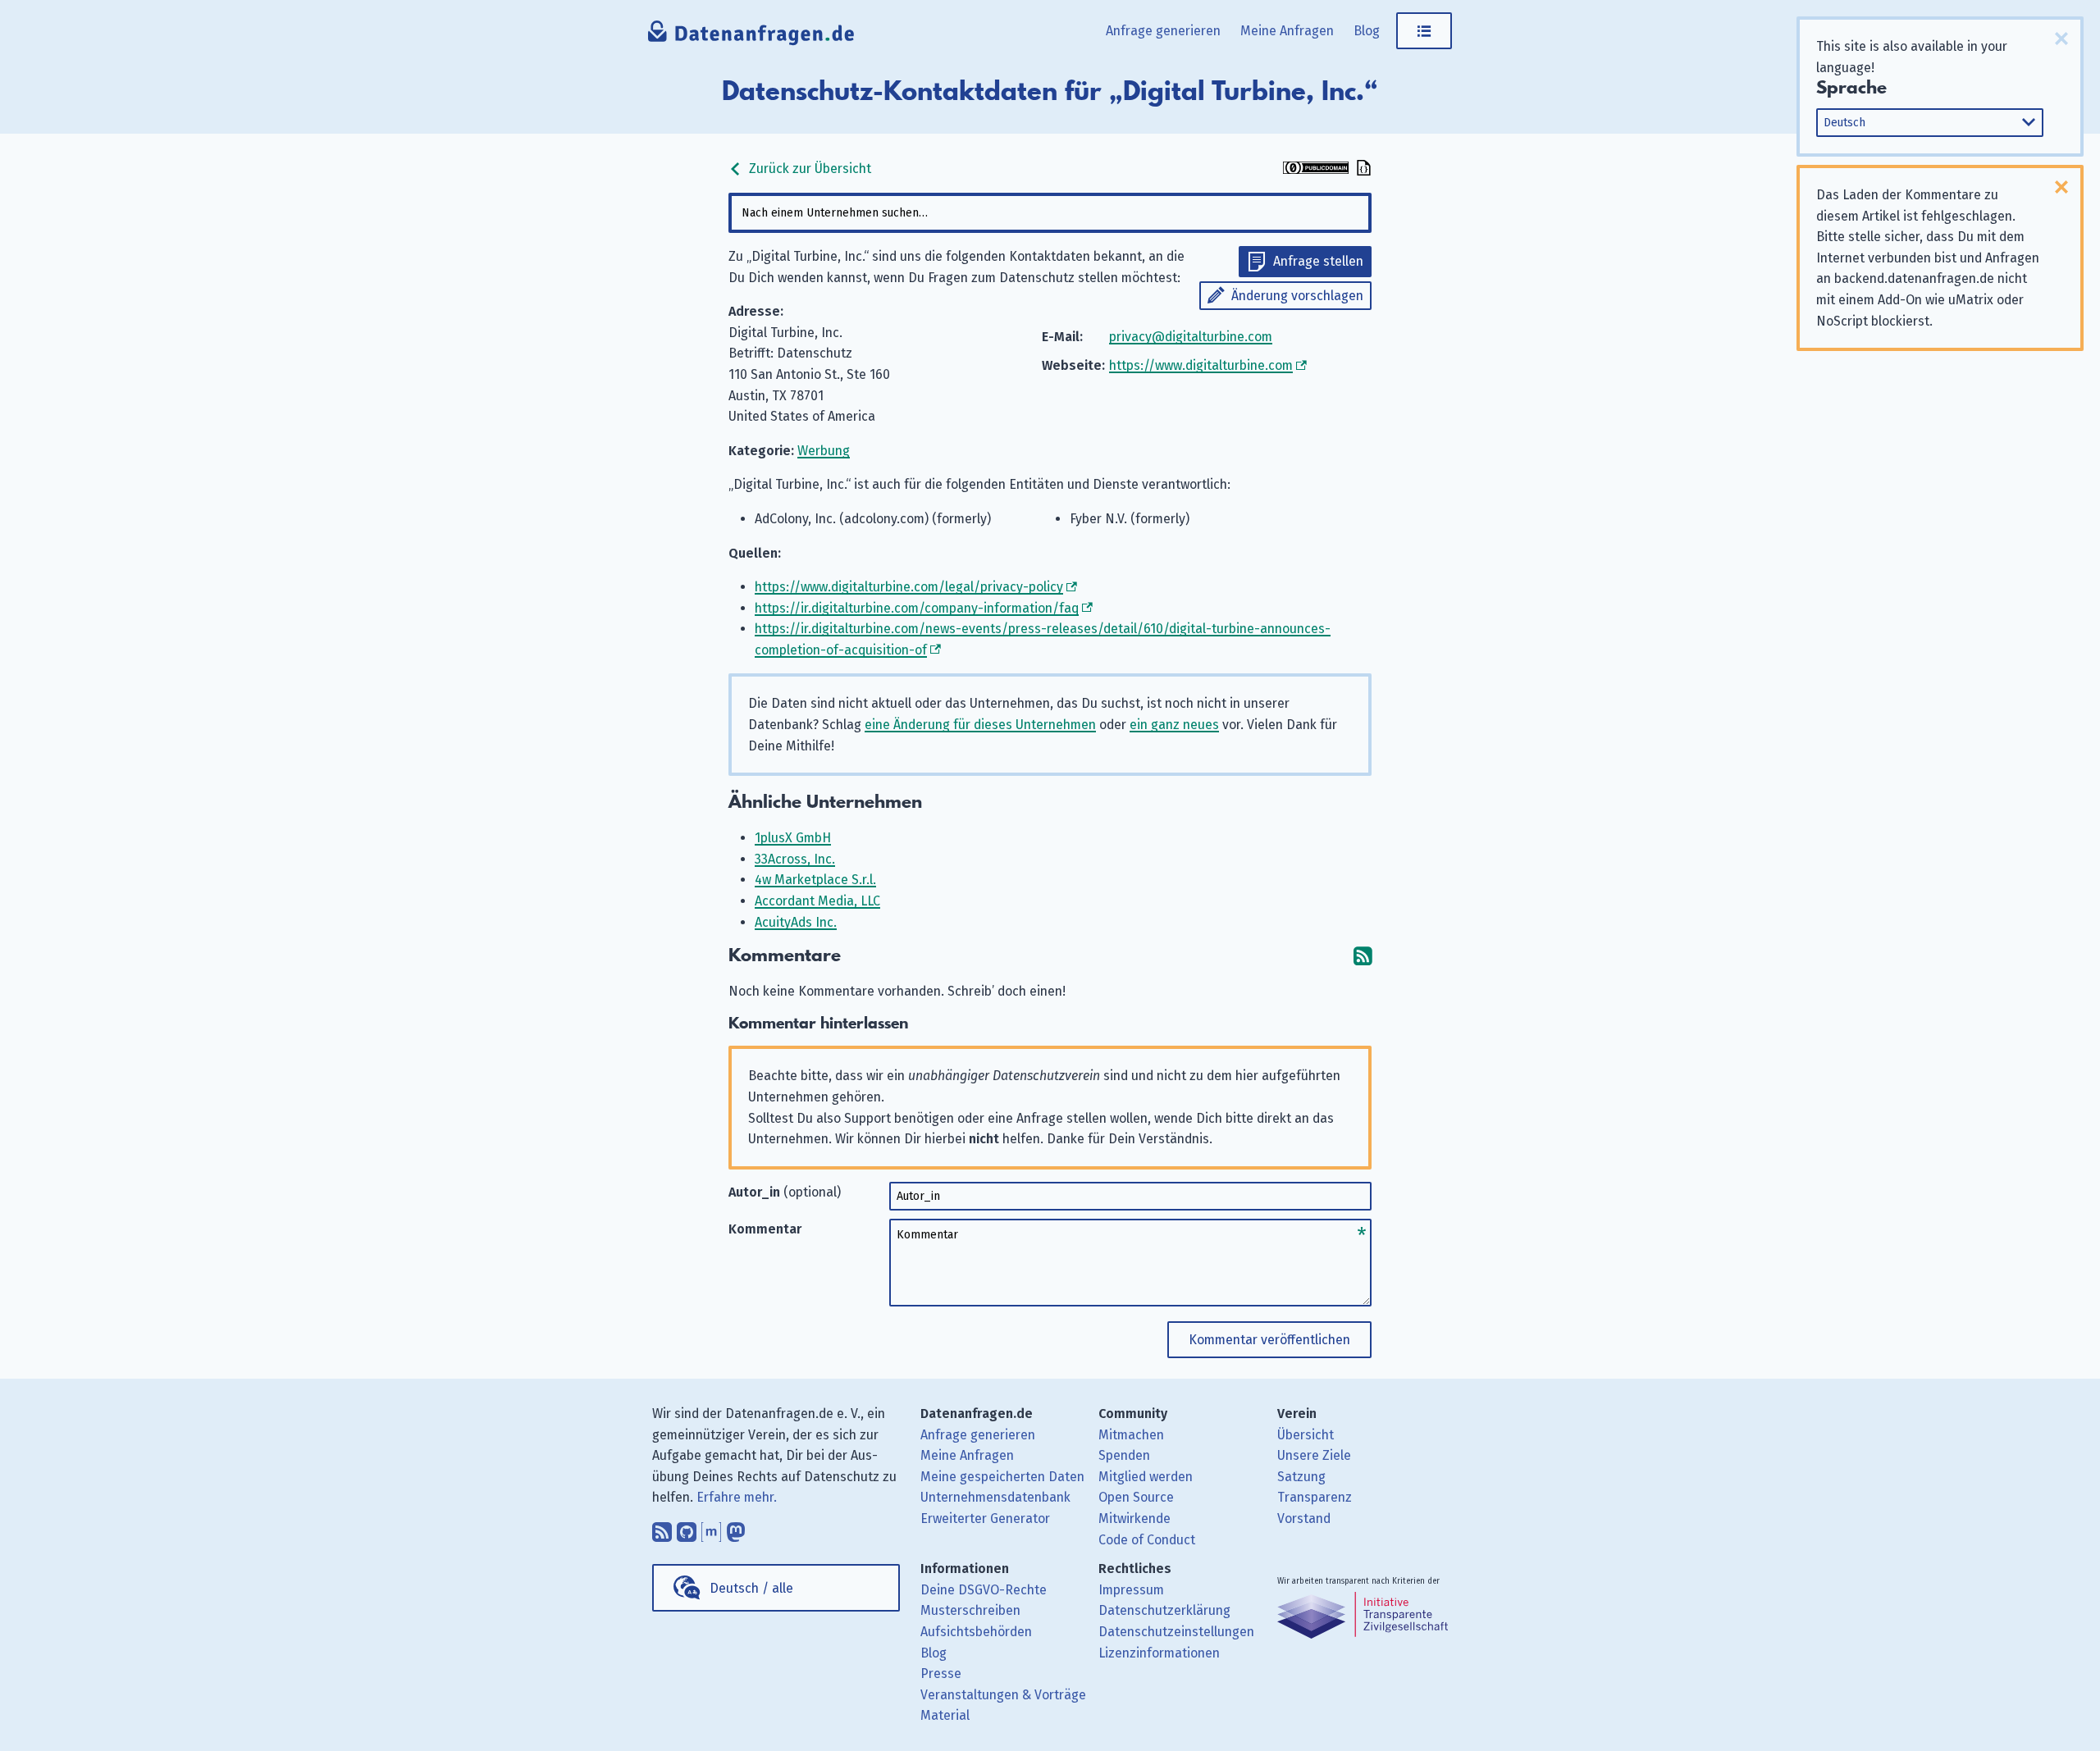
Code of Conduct (1147, 1540)
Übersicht (1306, 1435)
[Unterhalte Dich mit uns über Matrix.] (711, 1528)
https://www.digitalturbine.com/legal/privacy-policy (909, 587)
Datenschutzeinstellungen (1176, 1632)
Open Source (1136, 1497)
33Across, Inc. (795, 859)
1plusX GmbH (793, 838)
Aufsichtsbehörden (976, 1632)
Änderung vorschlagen (1297, 296)
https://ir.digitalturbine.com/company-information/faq (917, 608)
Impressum (1131, 1590)
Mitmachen (1131, 1435)
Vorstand (1304, 1518)
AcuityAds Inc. (796, 922)
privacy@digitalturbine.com (1191, 337)
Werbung (824, 451)
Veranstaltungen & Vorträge (1003, 1695)
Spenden (1124, 1455)
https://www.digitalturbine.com (1201, 365)
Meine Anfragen (1287, 31)
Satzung (1301, 1477)
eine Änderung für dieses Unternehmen (980, 725)
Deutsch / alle (751, 1588)
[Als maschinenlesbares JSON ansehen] (1362, 169)
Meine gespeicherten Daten (1002, 1477)
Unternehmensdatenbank (995, 1497)
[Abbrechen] (2061, 39)
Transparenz (1315, 1497)
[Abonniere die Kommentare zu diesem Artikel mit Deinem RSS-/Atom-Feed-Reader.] (1363, 956)
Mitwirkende (1134, 1518)
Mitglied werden (1146, 1477)
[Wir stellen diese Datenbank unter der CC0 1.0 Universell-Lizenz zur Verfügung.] (1316, 169)
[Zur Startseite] (752, 37)
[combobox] (1050, 213)
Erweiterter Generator (985, 1518)
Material (945, 1715)
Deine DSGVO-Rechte (984, 1590)
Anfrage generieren (1163, 31)
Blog (1367, 31)
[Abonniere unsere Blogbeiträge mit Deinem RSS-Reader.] (662, 1528)
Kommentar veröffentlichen (1269, 1340)
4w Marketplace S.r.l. (815, 880)
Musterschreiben (970, 1610)
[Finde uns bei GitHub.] (687, 1528)
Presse (941, 1673)
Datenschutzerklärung (1164, 1610)
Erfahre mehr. (737, 1497)
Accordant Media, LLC (817, 901)
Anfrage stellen (1318, 261)
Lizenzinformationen (1159, 1653)
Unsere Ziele (1314, 1455)
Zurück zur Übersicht (808, 169)
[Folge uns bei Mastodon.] (736, 1528)
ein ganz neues (1174, 725)
